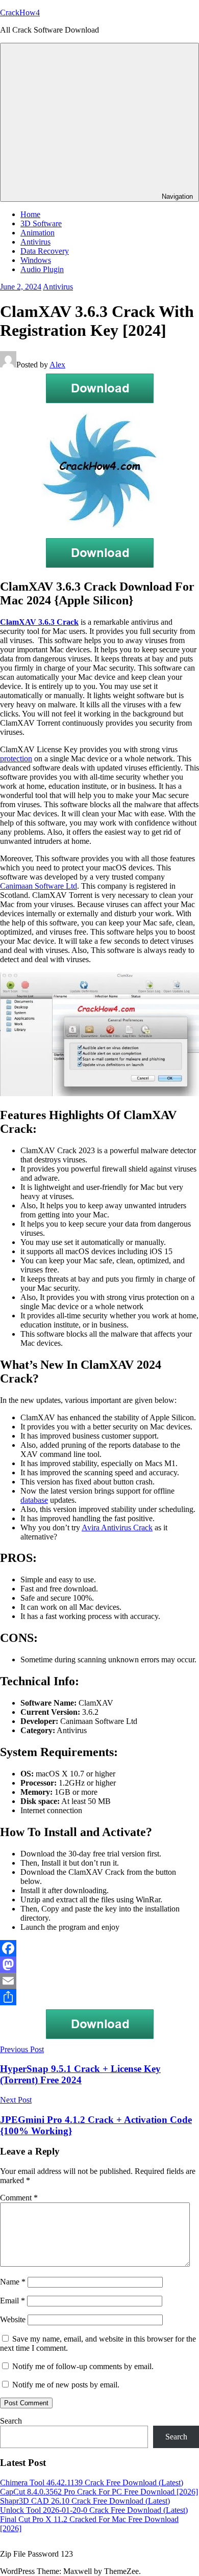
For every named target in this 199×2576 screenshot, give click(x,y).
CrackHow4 (20, 12)
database (34, 1500)
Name (13, 2282)
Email (13, 2301)
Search (11, 2421)
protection (16, 759)
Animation (38, 233)
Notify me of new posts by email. (66, 2385)
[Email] (99, 1981)
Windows (36, 260)
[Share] (99, 1997)
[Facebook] (99, 1948)
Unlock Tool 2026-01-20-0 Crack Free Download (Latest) (94, 2510)
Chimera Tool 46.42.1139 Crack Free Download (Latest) (92, 2482)
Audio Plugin (42, 269)
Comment (19, 2198)
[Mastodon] (99, 1964)
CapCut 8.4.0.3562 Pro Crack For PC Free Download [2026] (99, 2492)
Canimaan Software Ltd (39, 886)
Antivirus (35, 242)
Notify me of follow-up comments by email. (83, 2366)
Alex (57, 365)
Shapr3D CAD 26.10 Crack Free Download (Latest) (85, 2501)
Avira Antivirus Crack (117, 1528)
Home (30, 214)
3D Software (41, 223)
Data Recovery (45, 251)
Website (13, 2319)
